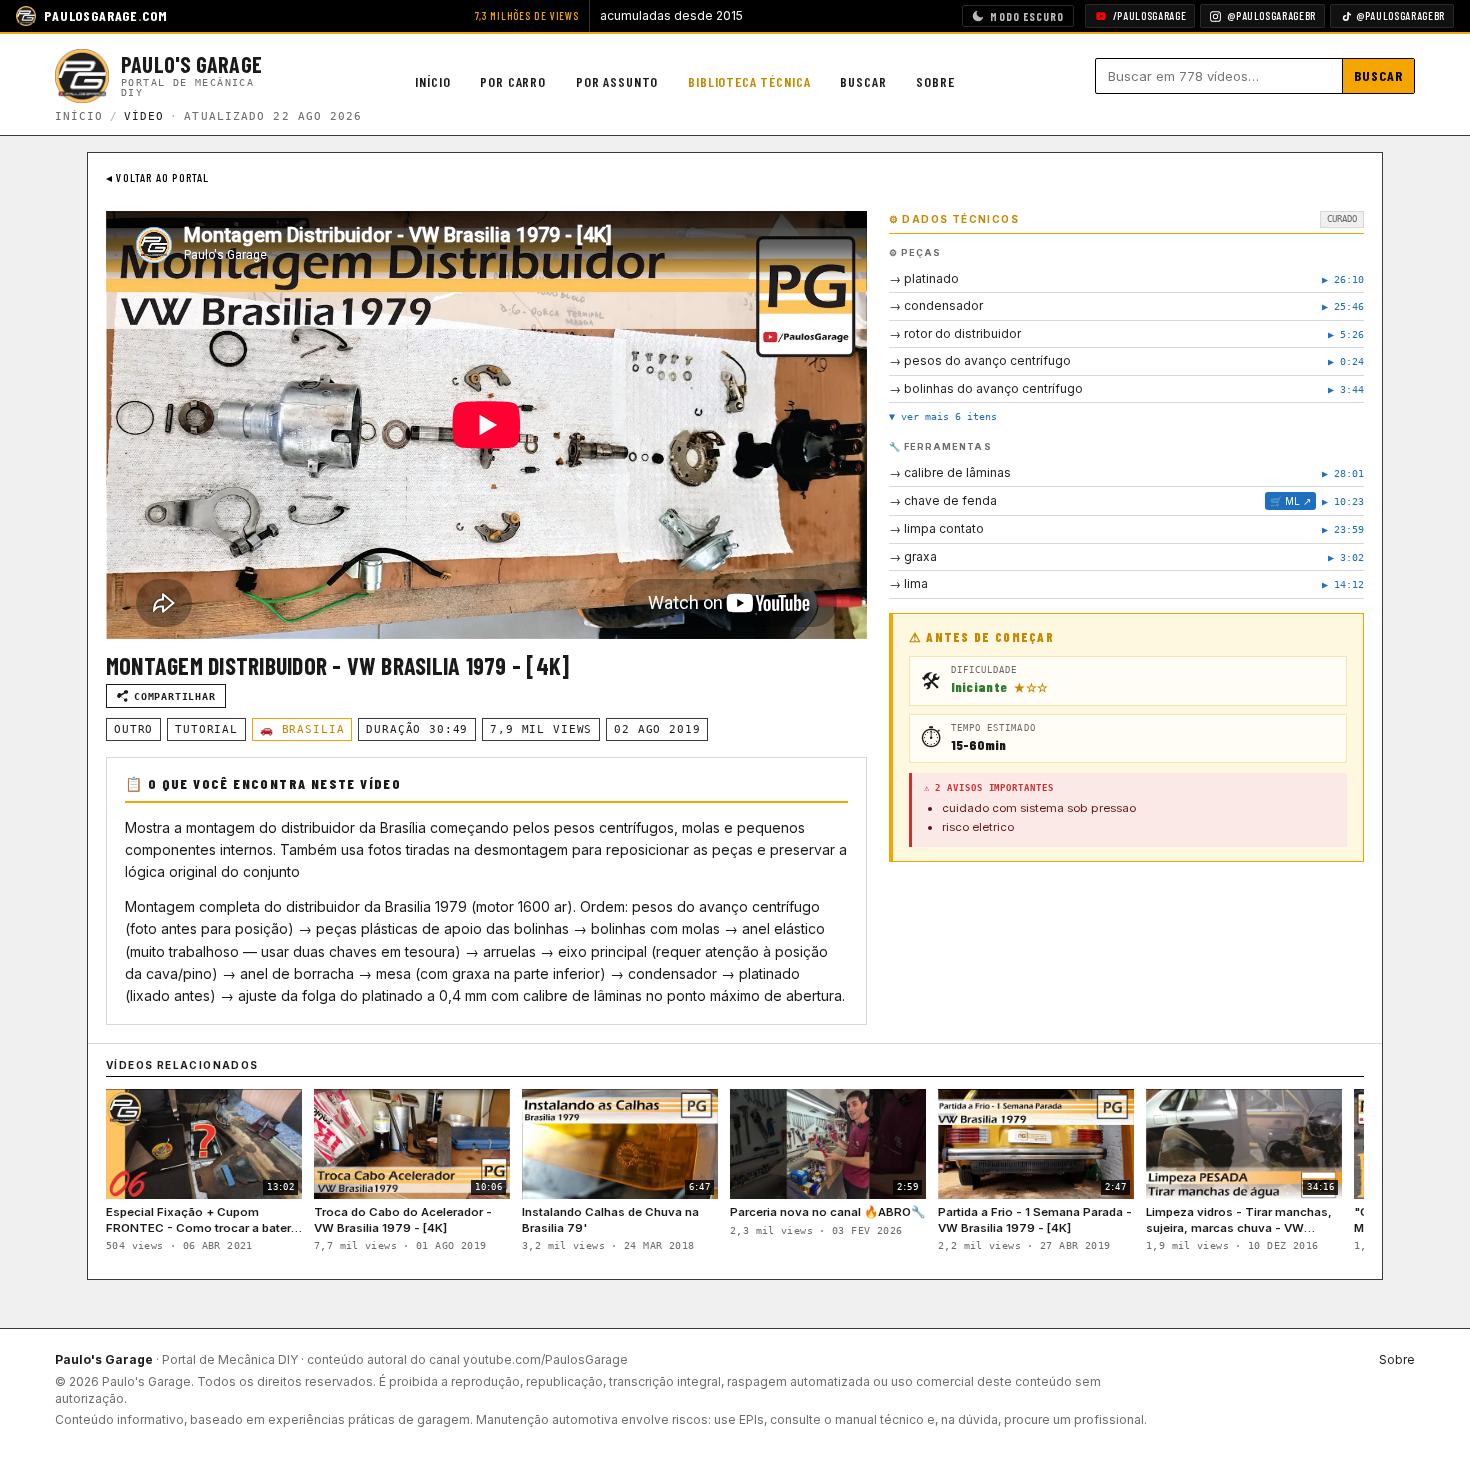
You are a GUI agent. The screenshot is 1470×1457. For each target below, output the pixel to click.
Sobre (935, 81)
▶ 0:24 (1346, 361)
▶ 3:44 (1346, 389)
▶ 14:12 (1343, 584)
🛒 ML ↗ (1290, 501)
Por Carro (513, 81)
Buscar (863, 81)
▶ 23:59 (1343, 529)
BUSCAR (1379, 75)
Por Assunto (617, 81)
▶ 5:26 (1346, 334)
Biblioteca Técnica (749, 81)
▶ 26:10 (1343, 279)
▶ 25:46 (1343, 306)
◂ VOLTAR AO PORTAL (158, 177)
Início (432, 81)
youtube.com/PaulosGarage (545, 1359)
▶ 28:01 (1343, 473)
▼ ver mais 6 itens (943, 416)
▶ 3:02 (1346, 557)
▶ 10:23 (1343, 501)
